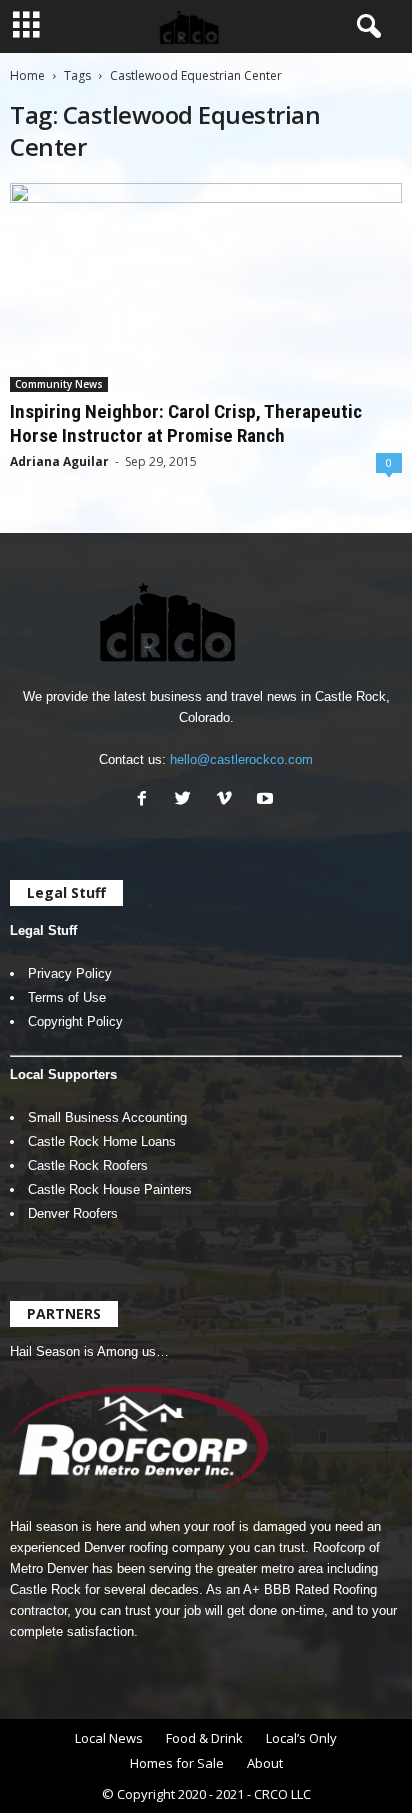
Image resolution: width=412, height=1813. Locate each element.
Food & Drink (204, 1738)
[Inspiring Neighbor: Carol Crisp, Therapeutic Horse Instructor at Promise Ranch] (206, 287)
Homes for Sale (177, 1763)
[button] (365, 27)
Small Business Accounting (107, 1117)
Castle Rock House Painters (110, 1189)
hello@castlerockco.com (241, 759)
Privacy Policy (70, 973)
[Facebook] (146, 800)
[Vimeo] (228, 800)
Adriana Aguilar (59, 461)
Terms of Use (67, 997)
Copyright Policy (75, 1021)
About (265, 1763)
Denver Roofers (73, 1213)
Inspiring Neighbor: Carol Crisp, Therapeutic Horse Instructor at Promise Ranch (186, 423)
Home (27, 75)
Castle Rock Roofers (88, 1165)
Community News (59, 384)
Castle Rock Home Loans (102, 1141)
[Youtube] (267, 800)
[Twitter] (187, 800)
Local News (109, 1738)
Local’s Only (301, 1738)
